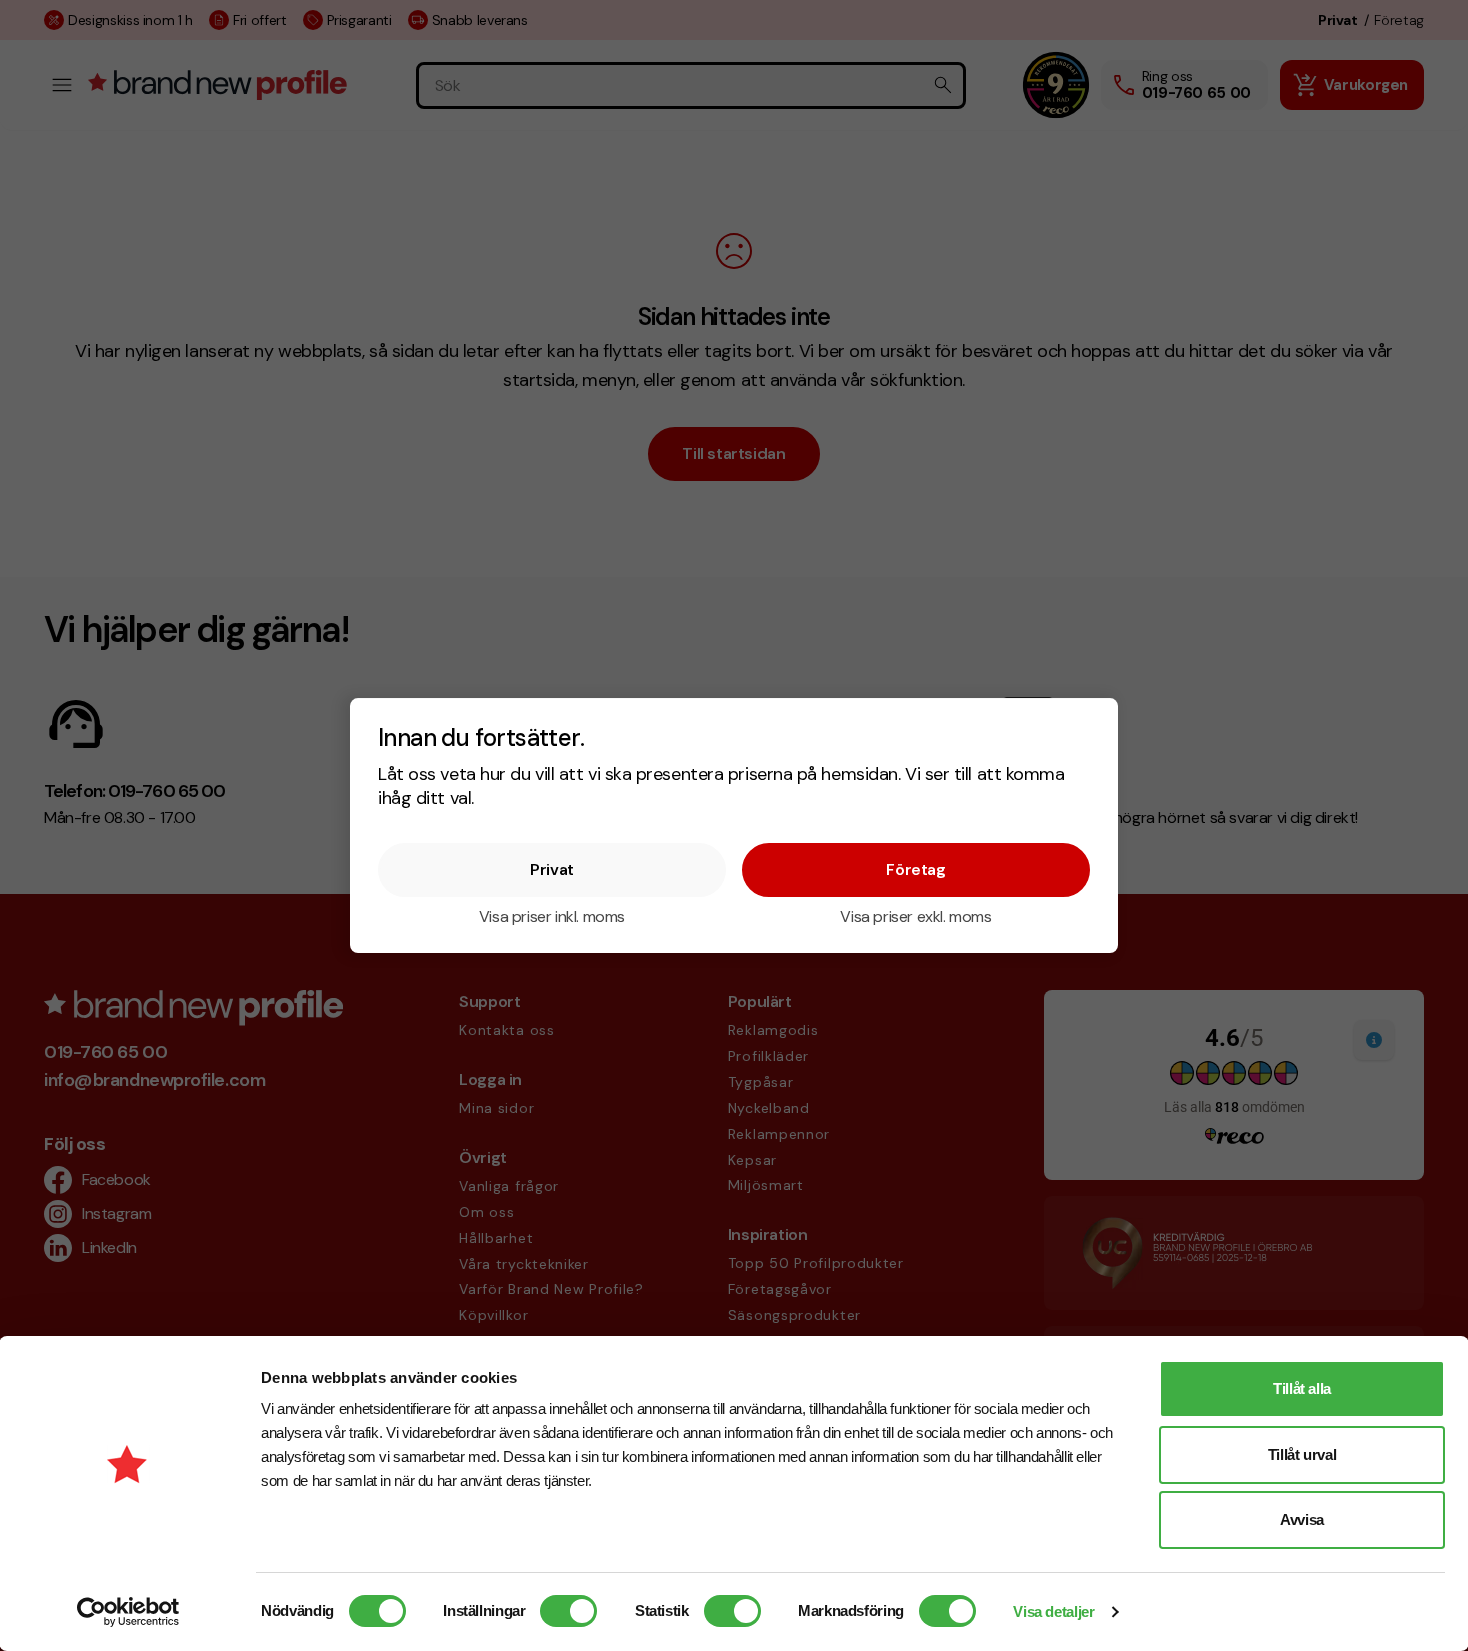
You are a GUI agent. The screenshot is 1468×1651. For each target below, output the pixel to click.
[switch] (568, 1611)
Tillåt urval (1302, 1454)
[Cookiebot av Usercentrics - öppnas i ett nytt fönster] (128, 1612)
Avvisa (1302, 1519)
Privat (552, 869)
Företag (915, 869)
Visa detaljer (1053, 1611)
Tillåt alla (1302, 1388)
